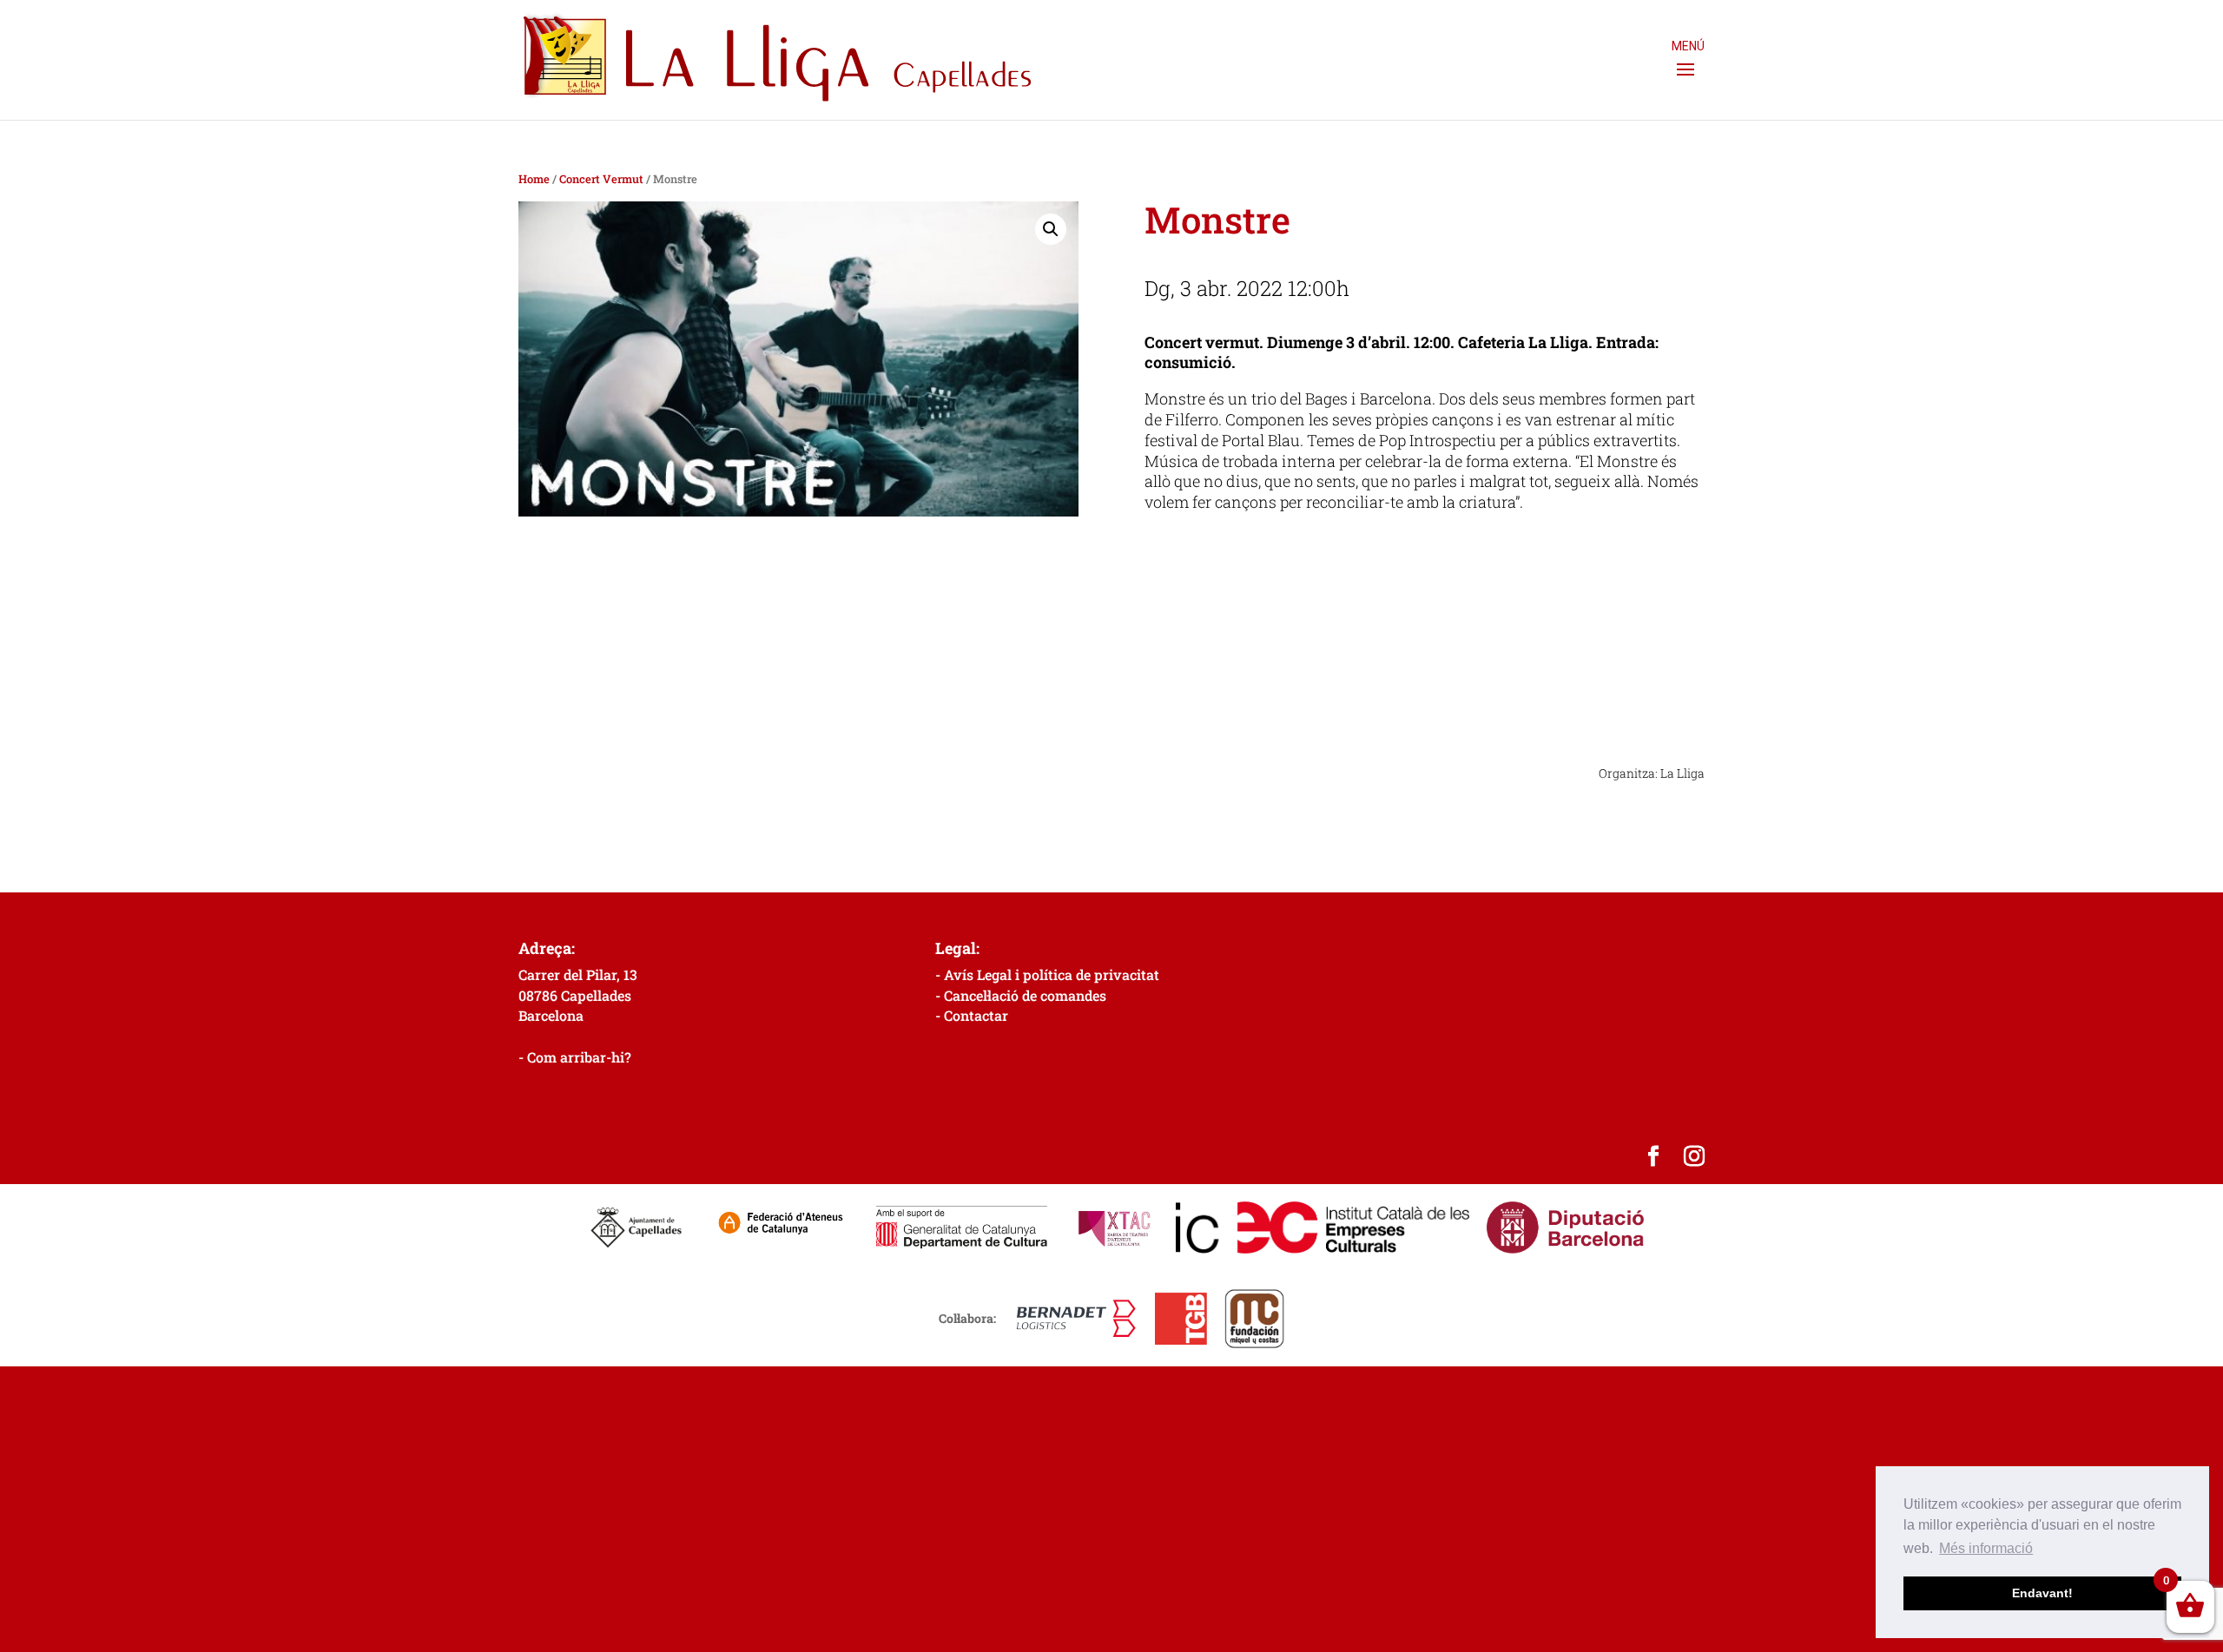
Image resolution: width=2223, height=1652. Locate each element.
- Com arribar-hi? (575, 1057)
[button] (1051, 229)
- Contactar (972, 1015)
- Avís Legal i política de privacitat (1047, 974)
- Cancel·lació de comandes (1021, 995)
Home (534, 179)
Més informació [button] (1986, 1548)
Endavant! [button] (2042, 1593)
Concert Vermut (601, 179)
